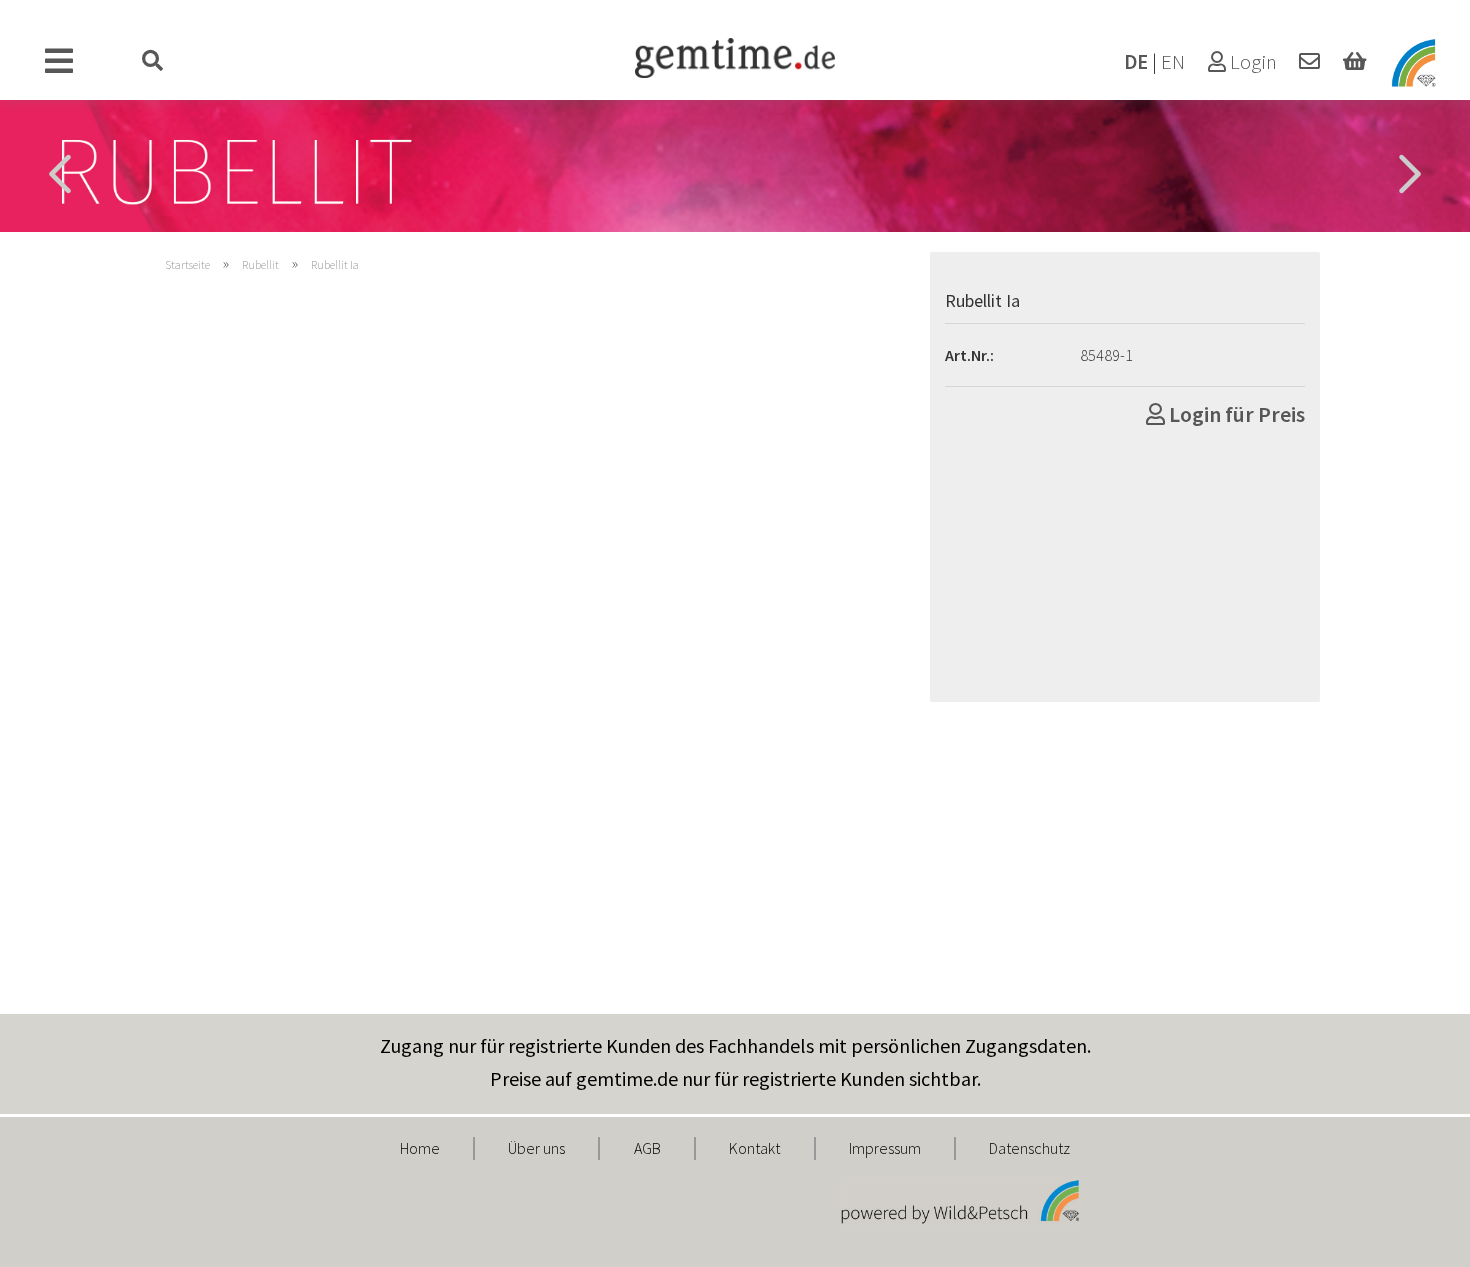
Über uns (536, 1148)
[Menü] (59, 62)
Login (1251, 62)
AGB (647, 1148)
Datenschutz (1029, 1148)
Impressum (885, 1148)
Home (420, 1148)
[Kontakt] (1309, 62)
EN (1173, 62)
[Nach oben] (1415, 1237)
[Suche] (153, 62)
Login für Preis (1235, 414)
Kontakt (754, 1148)
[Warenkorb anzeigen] (1354, 62)
